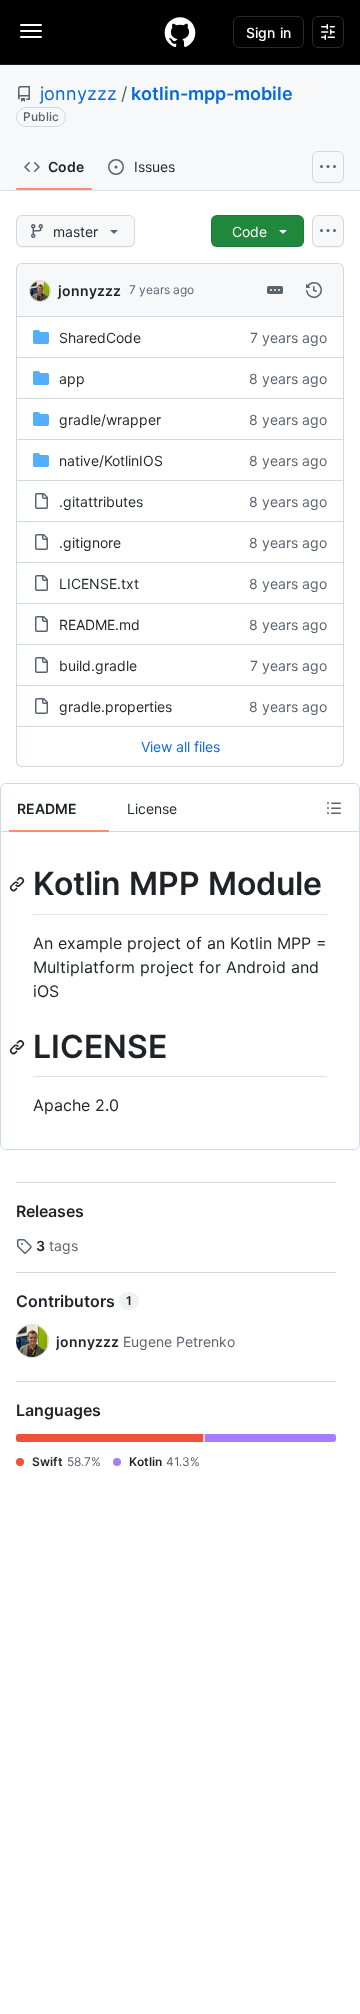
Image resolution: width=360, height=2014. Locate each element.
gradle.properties (115, 706)
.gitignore (90, 542)
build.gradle (98, 665)
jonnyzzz (78, 93)
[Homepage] (180, 32)
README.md (99, 624)
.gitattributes (101, 501)
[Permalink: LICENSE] (19, 1047)
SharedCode (100, 337)
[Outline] (334, 808)
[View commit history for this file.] (314, 290)
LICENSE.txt (99, 583)
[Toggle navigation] (31, 31)
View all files (180, 746)
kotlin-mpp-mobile (212, 93)
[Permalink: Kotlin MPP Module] (19, 884)
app (72, 378)
